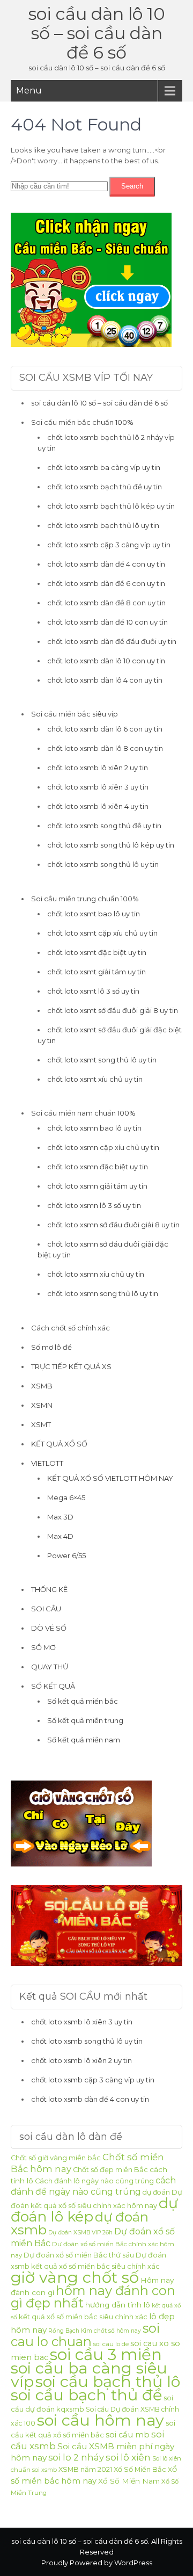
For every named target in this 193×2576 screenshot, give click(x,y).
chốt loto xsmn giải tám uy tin (97, 1186)
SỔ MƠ (43, 1647)
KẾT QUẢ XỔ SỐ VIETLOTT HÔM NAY (110, 1478)
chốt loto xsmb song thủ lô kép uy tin (111, 845)
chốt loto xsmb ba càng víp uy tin (104, 467)
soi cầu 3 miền (106, 2354)
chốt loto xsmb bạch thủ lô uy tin (103, 525)
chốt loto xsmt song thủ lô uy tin (102, 1060)
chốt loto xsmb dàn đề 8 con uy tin (106, 603)
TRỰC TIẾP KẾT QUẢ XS (71, 1366)
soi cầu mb (128, 2435)
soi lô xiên (128, 2457)
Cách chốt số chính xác (70, 1328)
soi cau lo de (111, 2344)
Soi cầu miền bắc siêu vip (75, 714)
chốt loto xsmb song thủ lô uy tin (103, 864)
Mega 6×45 (66, 1497)
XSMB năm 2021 (85, 2469)
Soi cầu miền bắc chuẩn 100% (82, 422)
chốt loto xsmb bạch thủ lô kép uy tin (111, 506)
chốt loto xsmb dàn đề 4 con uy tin (106, 564)
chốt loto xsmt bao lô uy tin (94, 914)
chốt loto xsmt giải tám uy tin (96, 972)
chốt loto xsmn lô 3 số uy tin (94, 1205)
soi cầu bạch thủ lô (108, 2381)
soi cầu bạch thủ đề (86, 2395)
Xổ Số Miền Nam (129, 2481)
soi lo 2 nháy (76, 2457)
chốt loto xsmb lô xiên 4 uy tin (98, 806)
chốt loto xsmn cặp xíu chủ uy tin (103, 1147)
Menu (29, 91)
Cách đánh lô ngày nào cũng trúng (94, 2181)
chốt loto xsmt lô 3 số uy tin (93, 991)
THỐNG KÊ (49, 1589)
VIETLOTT (47, 1463)
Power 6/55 (66, 1555)
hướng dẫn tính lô (118, 2305)
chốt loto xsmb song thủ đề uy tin (104, 826)
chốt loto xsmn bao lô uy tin (94, 1128)
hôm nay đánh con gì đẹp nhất (93, 2297)
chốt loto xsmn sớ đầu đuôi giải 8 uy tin (113, 1225)
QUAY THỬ (50, 1667)
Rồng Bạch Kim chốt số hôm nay (95, 2331)
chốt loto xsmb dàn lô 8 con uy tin (105, 748)
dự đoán (156, 2192)
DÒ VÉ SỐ (49, 1628)
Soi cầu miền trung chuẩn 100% (85, 899)
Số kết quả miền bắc (83, 1701)
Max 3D (60, 1517)
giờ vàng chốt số (75, 2277)
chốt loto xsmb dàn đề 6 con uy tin (106, 583)
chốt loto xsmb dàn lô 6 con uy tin (105, 729)
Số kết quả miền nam (84, 1740)
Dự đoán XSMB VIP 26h (80, 2233)
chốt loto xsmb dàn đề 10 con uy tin (107, 622)
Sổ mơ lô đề (51, 1347)
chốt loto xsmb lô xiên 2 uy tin (98, 768)
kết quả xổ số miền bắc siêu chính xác (83, 2317)
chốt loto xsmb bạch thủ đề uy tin (105, 487)
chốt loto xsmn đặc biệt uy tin (98, 1167)
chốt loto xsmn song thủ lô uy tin (103, 1293)
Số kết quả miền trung (85, 1720)
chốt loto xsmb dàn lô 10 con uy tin (106, 661)
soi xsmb (44, 2470)
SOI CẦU (46, 1609)
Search (132, 186)
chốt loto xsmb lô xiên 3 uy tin (98, 787)
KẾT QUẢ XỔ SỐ (59, 1444)
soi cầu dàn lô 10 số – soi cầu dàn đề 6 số (97, 33)
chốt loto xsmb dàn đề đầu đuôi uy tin (112, 641)
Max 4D (60, 1536)
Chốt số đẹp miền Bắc (110, 2170)
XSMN (42, 1405)
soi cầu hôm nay (101, 2420)
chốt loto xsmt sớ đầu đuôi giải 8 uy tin (113, 1010)
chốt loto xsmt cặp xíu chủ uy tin (102, 933)
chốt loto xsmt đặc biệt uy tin (97, 952)
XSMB (42, 1386)
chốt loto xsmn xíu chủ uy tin (96, 1274)
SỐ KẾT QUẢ (53, 1686)
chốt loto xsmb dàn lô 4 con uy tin (105, 680)
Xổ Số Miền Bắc (140, 2469)
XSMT (41, 1424)
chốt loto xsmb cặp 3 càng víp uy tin (109, 545)
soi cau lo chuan (85, 2335)
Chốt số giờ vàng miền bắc (56, 2158)
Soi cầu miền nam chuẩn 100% (83, 1113)
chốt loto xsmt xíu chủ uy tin (95, 1079)
